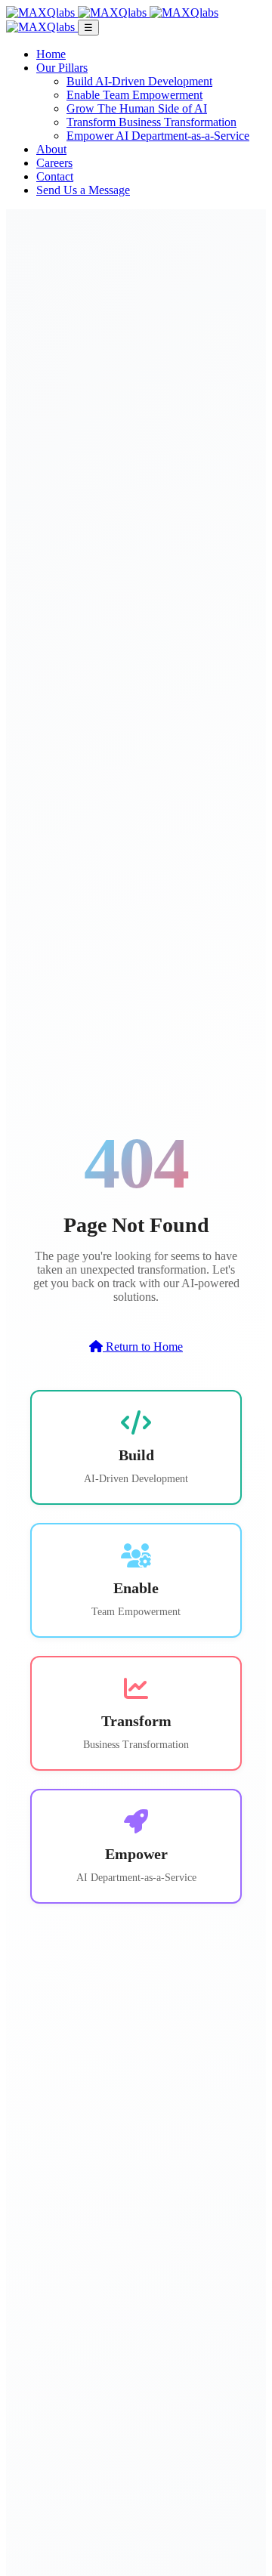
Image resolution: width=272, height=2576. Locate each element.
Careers (54, 163)
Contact (55, 176)
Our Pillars (62, 68)
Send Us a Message (83, 190)
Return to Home (143, 1347)
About (51, 149)
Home (51, 54)
